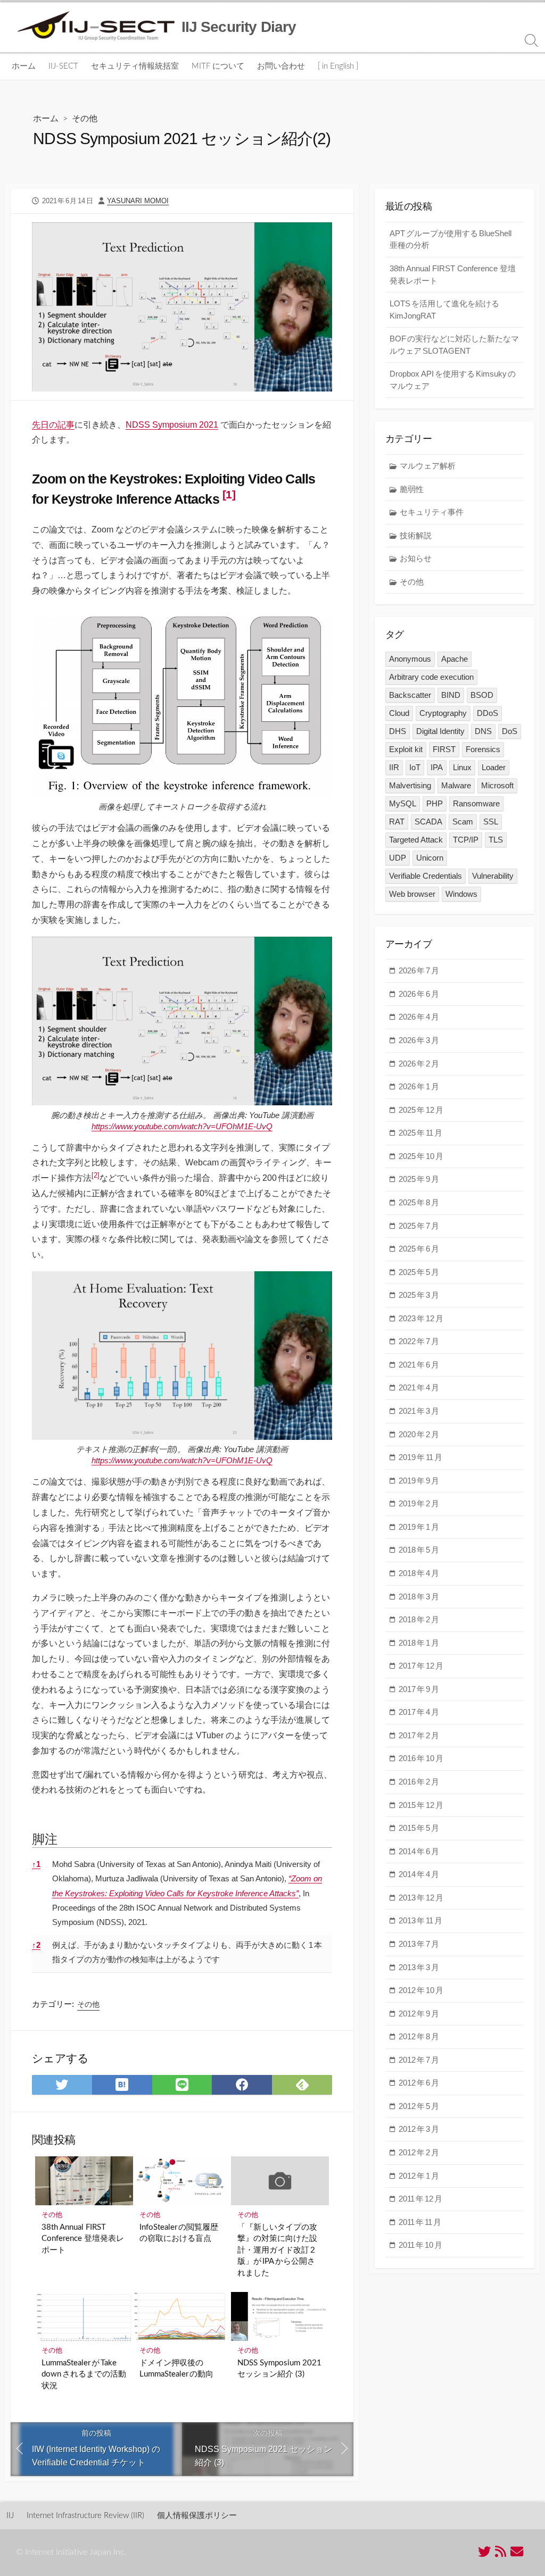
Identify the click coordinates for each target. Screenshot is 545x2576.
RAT (397, 822)
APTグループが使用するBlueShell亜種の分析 (451, 239)
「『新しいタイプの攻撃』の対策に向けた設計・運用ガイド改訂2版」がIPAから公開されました (277, 2250)
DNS (483, 731)
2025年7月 (419, 1226)
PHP (435, 803)
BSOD (482, 695)
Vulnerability (493, 876)
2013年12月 (421, 1898)
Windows (461, 894)
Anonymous (410, 659)
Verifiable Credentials (426, 876)
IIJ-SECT (63, 66)
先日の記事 (53, 425)
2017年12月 (421, 1666)
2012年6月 (419, 2083)
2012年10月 (421, 1990)
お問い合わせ (281, 66)
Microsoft (497, 785)
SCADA (428, 822)
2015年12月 (421, 1805)
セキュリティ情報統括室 (135, 66)
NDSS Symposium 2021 (172, 425)
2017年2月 (419, 1735)
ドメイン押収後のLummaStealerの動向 (176, 2369)
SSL (491, 822)
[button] (229, 499)
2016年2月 (419, 1782)
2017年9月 (419, 1689)
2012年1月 (419, 2176)
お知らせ (416, 558)
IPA (437, 767)
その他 (85, 119)
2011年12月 (420, 2199)
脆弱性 (412, 489)
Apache (455, 659)
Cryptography (443, 713)
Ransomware (476, 803)
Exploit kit (406, 749)
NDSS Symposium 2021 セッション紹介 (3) (279, 2369)
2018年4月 (419, 1573)
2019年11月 (420, 1457)
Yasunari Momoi (138, 201)
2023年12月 (421, 1318)
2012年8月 (419, 2036)
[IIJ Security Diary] (96, 27)
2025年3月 (419, 1295)
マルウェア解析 (428, 466)
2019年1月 (419, 1527)
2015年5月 (419, 1828)
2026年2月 (419, 1064)
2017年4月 (419, 1712)
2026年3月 (419, 1040)
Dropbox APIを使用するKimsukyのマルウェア (453, 380)
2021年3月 (419, 1411)
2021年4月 (419, 1387)
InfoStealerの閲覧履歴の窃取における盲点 (179, 2233)
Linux (462, 767)
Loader (494, 767)
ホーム (24, 66)
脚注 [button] (45, 1839)
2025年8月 (419, 1202)
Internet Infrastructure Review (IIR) (85, 2516)
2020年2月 (419, 1434)
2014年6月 (419, 1851)
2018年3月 (419, 1597)
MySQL (403, 803)
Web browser (412, 894)
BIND (451, 695)
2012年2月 (419, 2152)
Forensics (483, 749)
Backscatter (410, 695)
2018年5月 (419, 1550)
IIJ (10, 2516)
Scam (463, 822)
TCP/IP (466, 840)
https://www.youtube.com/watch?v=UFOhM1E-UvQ (182, 1126)
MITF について (218, 66)
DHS (398, 731)
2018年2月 (419, 1619)
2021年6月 (419, 1365)
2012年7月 (419, 2060)
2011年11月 (420, 2222)
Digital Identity (440, 731)
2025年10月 (421, 1156)
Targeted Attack (416, 840)
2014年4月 (419, 1874)
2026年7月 (419, 970)
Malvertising (410, 785)
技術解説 (416, 535)
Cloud (399, 713)
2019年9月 (419, 1481)
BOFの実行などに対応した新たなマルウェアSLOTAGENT (454, 345)
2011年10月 (420, 2245)
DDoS (488, 713)
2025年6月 (419, 1249)
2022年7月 (419, 1341)
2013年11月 (420, 1920)
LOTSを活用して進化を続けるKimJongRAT (444, 310)
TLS (496, 840)
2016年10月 (421, 1758)
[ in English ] (338, 66)
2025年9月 (419, 1179)
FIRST (444, 749)
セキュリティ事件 (432, 512)
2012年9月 (419, 2014)
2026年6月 (419, 994)
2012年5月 (419, 2106)
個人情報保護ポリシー (197, 2516)
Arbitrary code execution (431, 677)
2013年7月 (419, 1944)
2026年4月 (419, 1017)
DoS (510, 731)
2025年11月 (420, 1133)
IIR (394, 767)
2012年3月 (419, 2129)
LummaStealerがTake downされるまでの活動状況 (84, 2374)
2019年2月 (419, 1503)
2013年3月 (419, 1967)
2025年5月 (419, 1272)
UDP (398, 858)
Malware (456, 785)
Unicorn (430, 858)
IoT (415, 767)
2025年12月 (421, 1110)
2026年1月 (419, 1086)
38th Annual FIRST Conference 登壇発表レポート (83, 2239)
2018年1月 (419, 1643)
